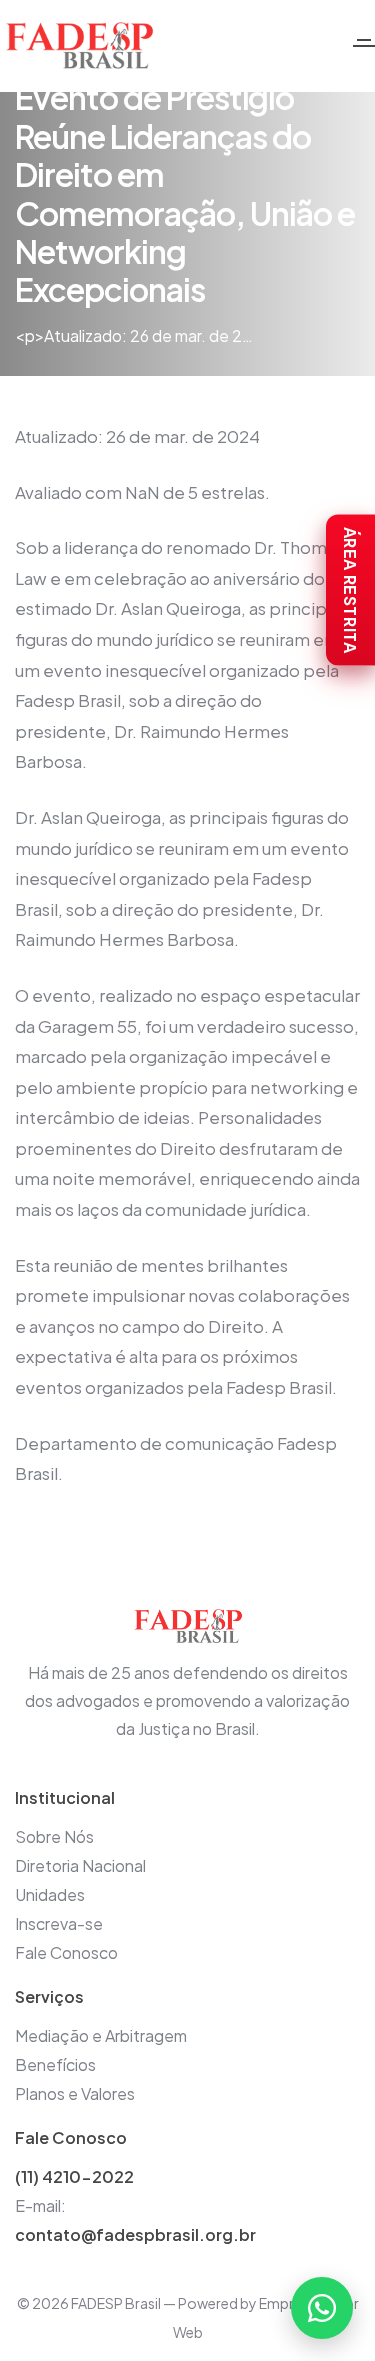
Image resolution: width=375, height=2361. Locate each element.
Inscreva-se (59, 1923)
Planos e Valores (75, 2093)
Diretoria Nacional (80, 1865)
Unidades (50, 1894)
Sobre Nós (54, 1836)
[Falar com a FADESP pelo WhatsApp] (322, 2308)
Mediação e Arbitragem (101, 2035)
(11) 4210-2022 (74, 2176)
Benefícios (55, 2064)
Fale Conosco (66, 1952)
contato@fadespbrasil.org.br (135, 2234)
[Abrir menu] (364, 46)
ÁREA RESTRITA (350, 590)
